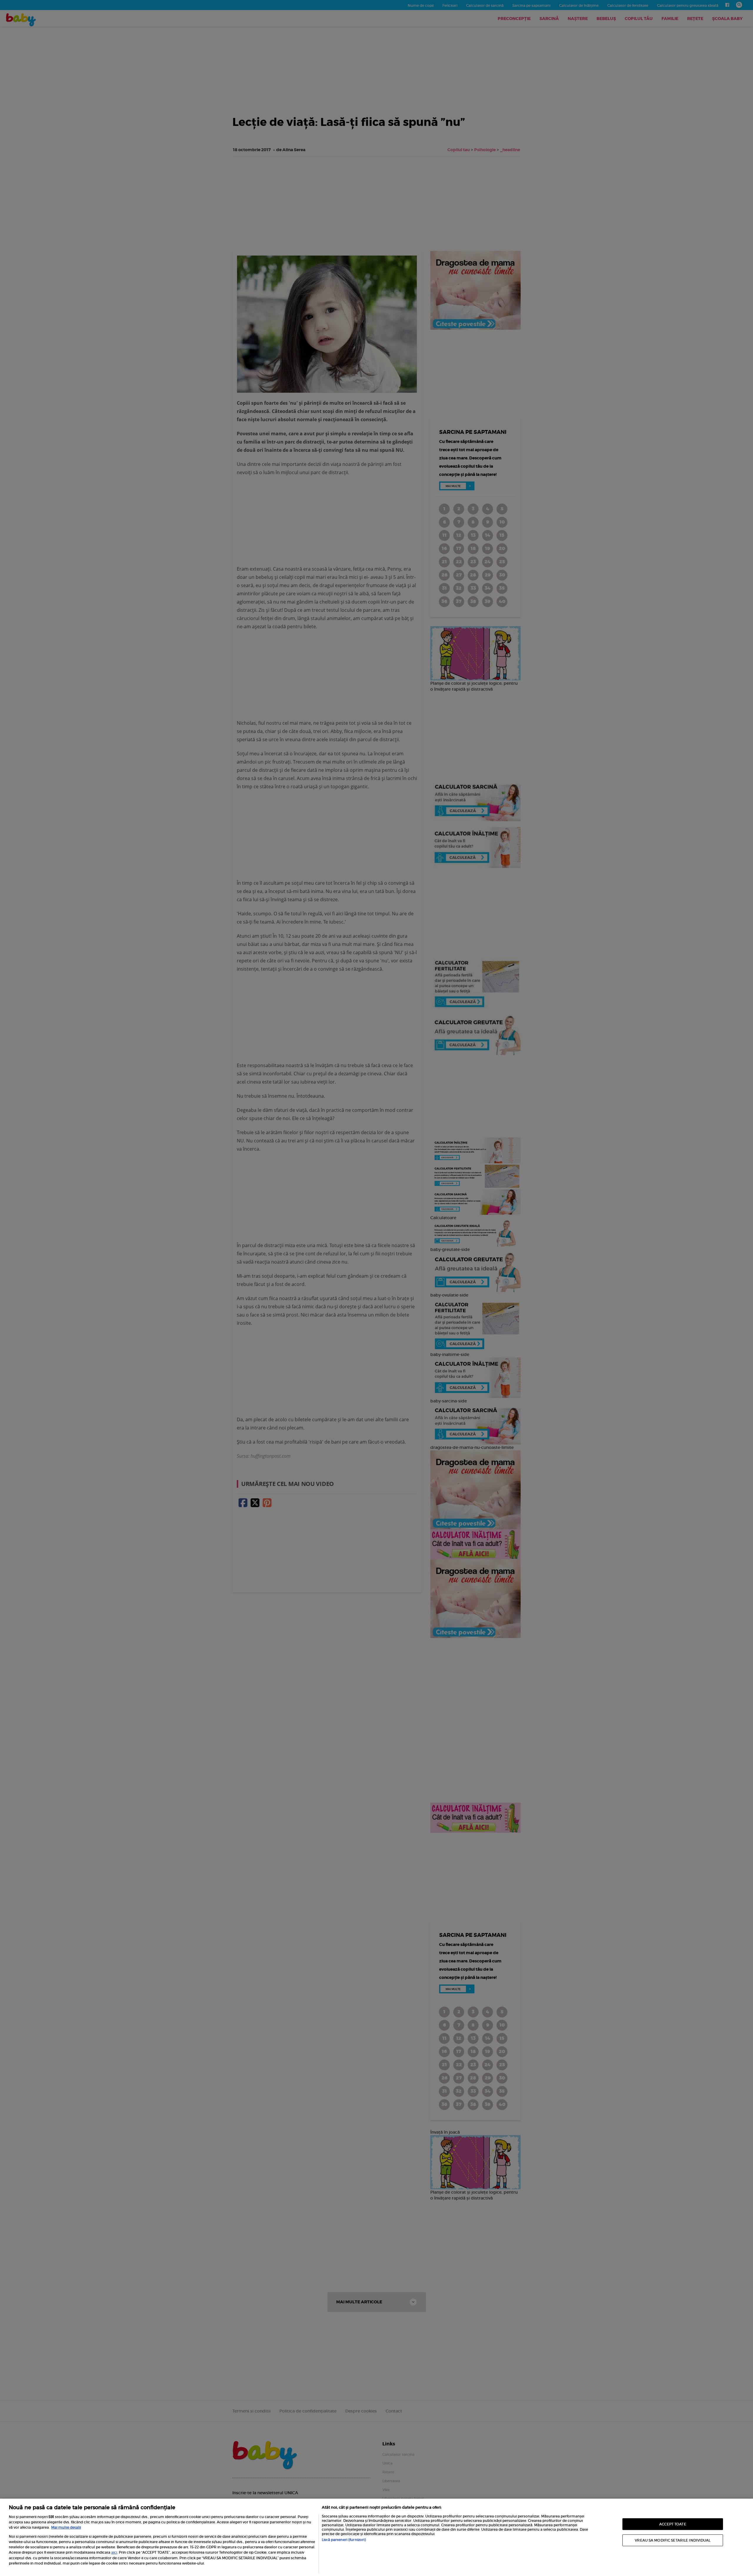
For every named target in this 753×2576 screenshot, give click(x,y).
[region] (376, 2537)
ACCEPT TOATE (673, 2524)
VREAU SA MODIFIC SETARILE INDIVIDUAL (673, 2540)
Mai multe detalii (66, 2527)
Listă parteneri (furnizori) (344, 2540)
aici (114, 2552)
